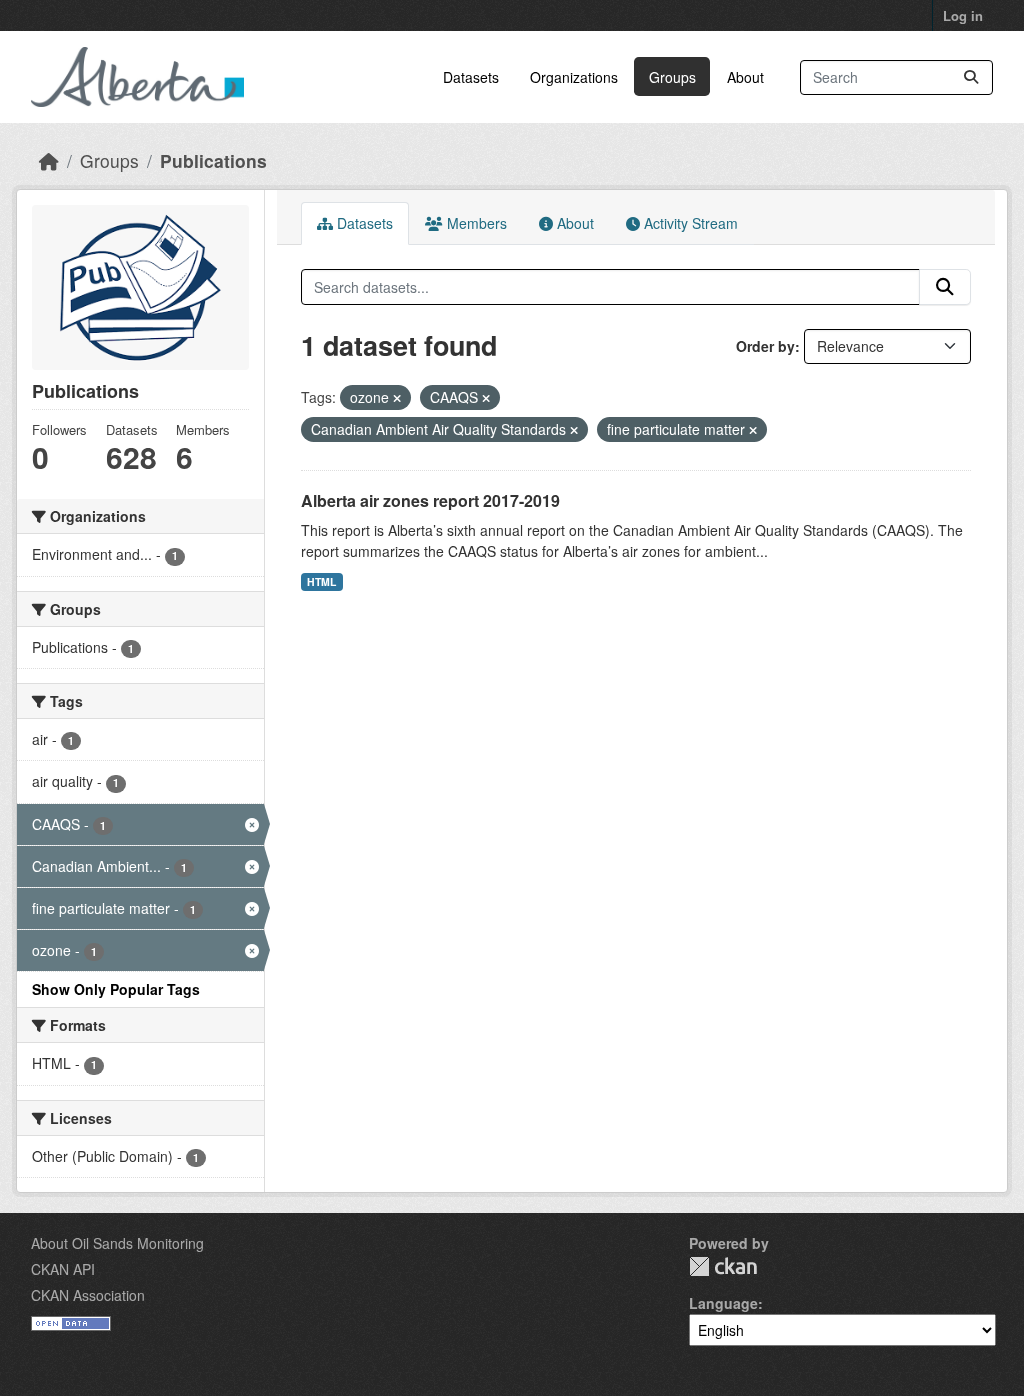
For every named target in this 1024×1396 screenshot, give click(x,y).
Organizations (574, 77)
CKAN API (63, 1269)
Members (475, 223)
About (745, 77)
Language (723, 1303)
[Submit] (971, 77)
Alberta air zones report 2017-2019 (430, 500)
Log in (963, 15)
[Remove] (397, 398)
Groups (672, 77)
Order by (765, 346)
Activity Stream (689, 223)
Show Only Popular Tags (116, 989)
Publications (213, 160)
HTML (321, 581)
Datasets (471, 77)
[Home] (49, 160)
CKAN (723, 1266)
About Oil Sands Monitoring (117, 1243)
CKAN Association (88, 1295)
